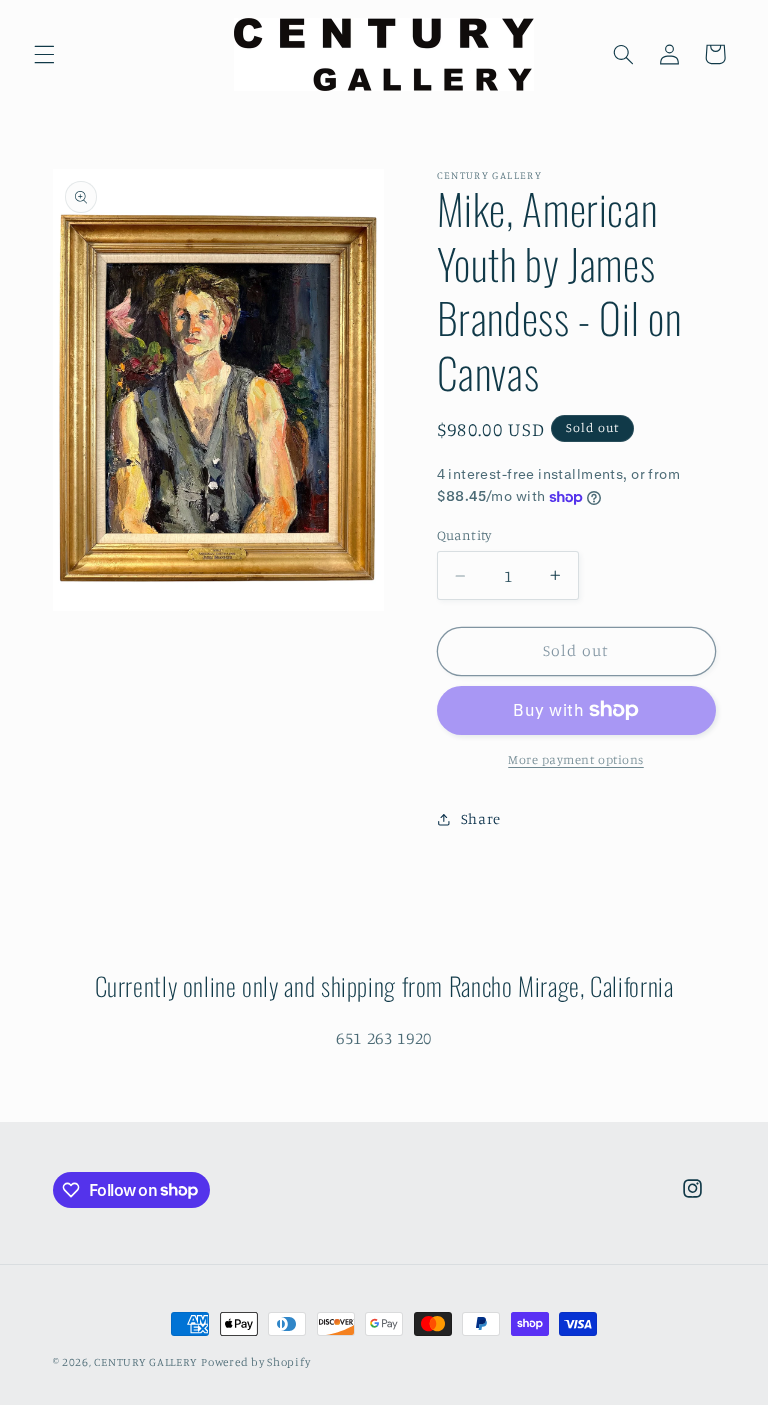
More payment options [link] (576, 759)
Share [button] (481, 818)
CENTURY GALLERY (145, 1362)
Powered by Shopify (255, 1362)
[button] (44, 54)
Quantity (464, 535)
